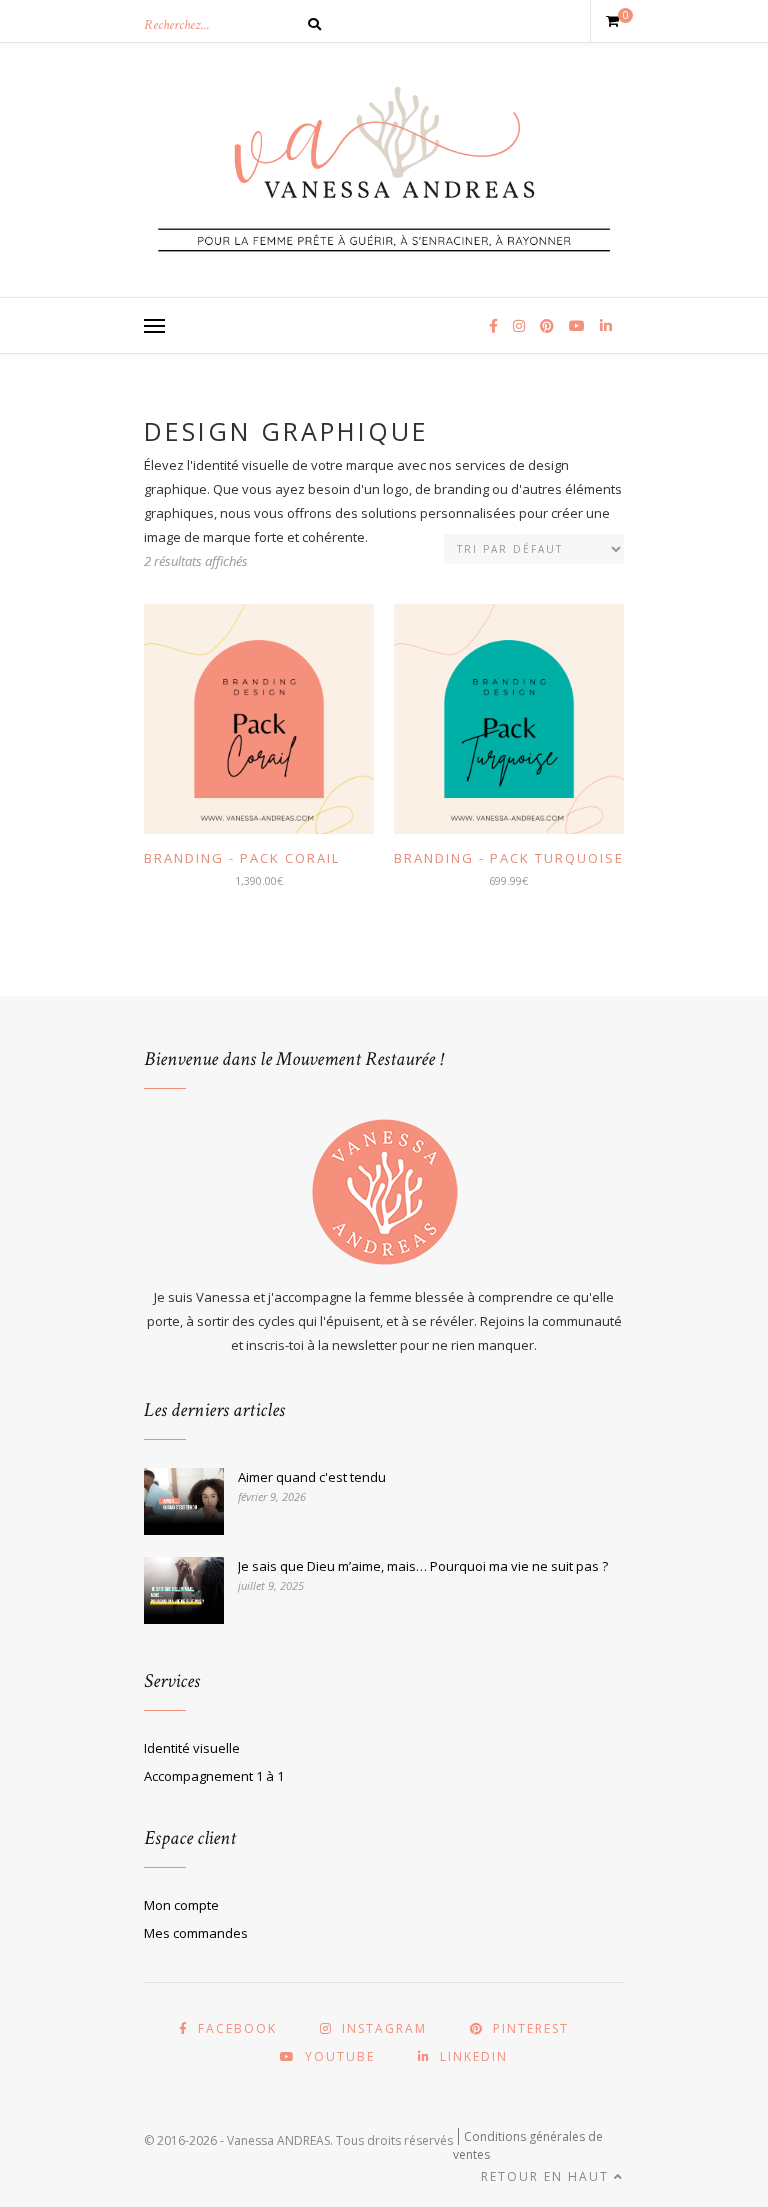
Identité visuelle (192, 1748)
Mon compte (181, 1905)
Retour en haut (547, 2176)
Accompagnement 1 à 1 (214, 1776)
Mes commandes (196, 1933)
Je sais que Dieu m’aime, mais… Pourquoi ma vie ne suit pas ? (423, 1566)
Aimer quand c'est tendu (312, 1477)
